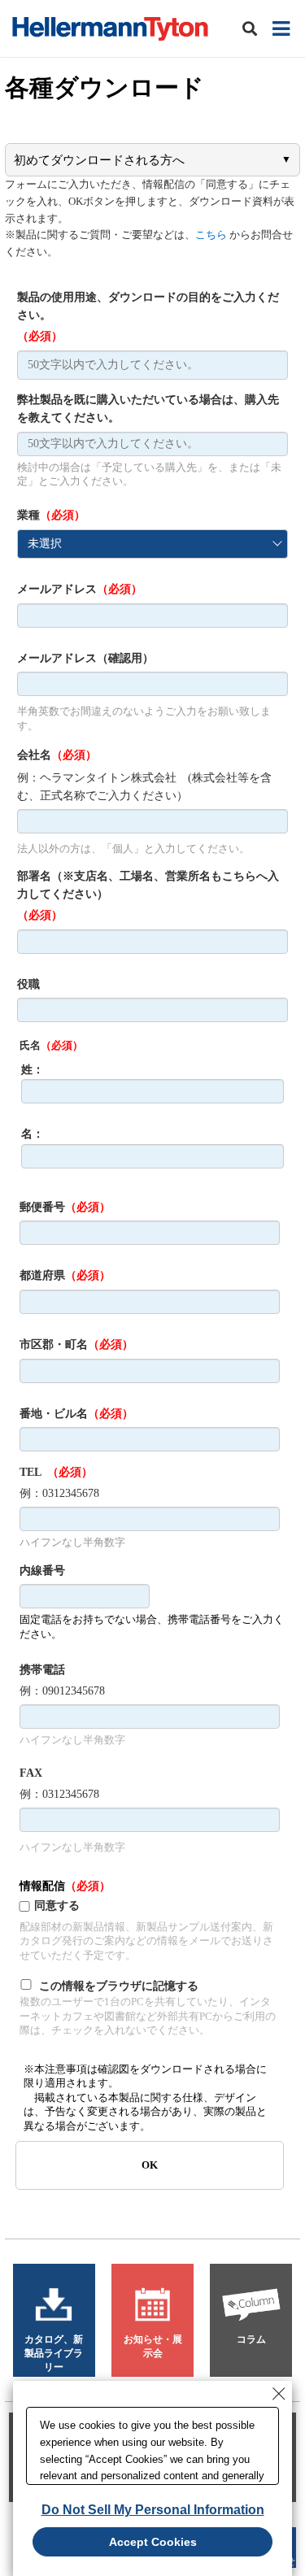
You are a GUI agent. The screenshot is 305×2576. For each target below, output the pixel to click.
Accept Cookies (153, 2542)
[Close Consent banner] (279, 2394)
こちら (211, 235)
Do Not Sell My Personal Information (153, 2510)
